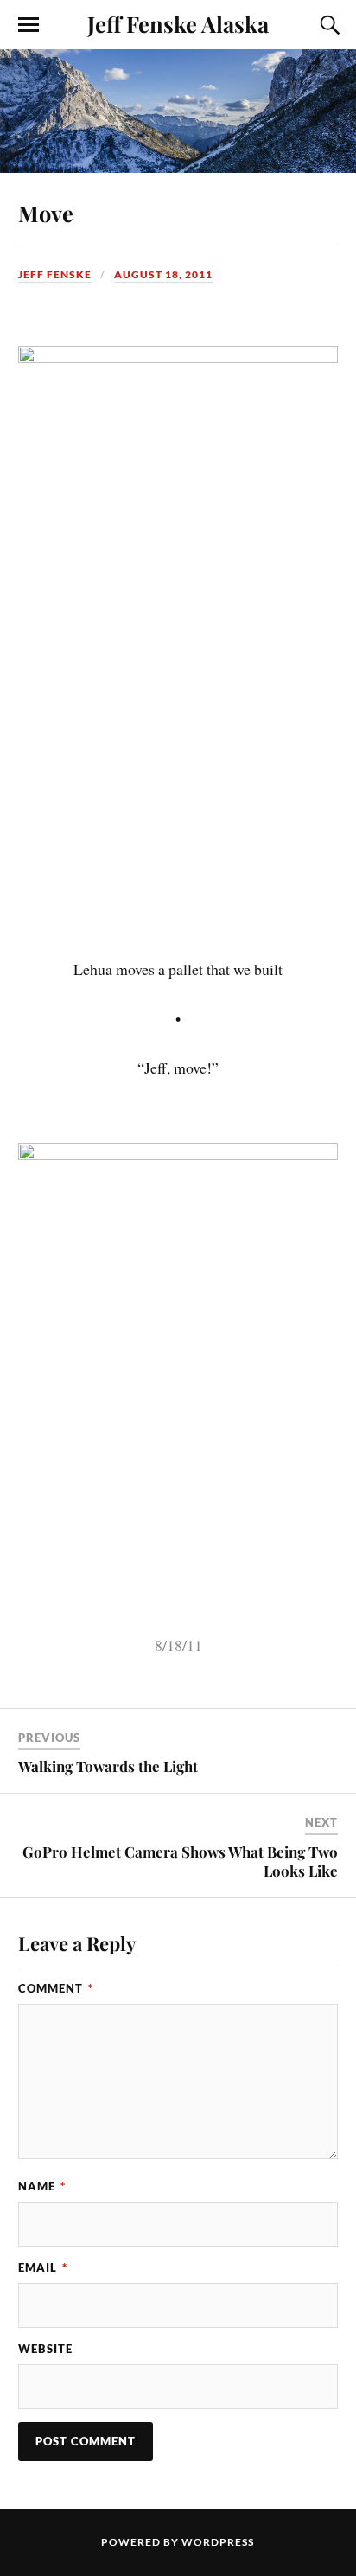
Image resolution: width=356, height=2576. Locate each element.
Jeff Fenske (55, 274)
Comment (56, 1988)
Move (46, 213)
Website (45, 2349)
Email (43, 2267)
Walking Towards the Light (108, 1766)
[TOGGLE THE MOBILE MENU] (29, 25)
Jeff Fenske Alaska (178, 23)
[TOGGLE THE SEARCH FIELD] (327, 25)
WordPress (218, 2542)
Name (42, 2186)
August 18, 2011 (163, 274)
